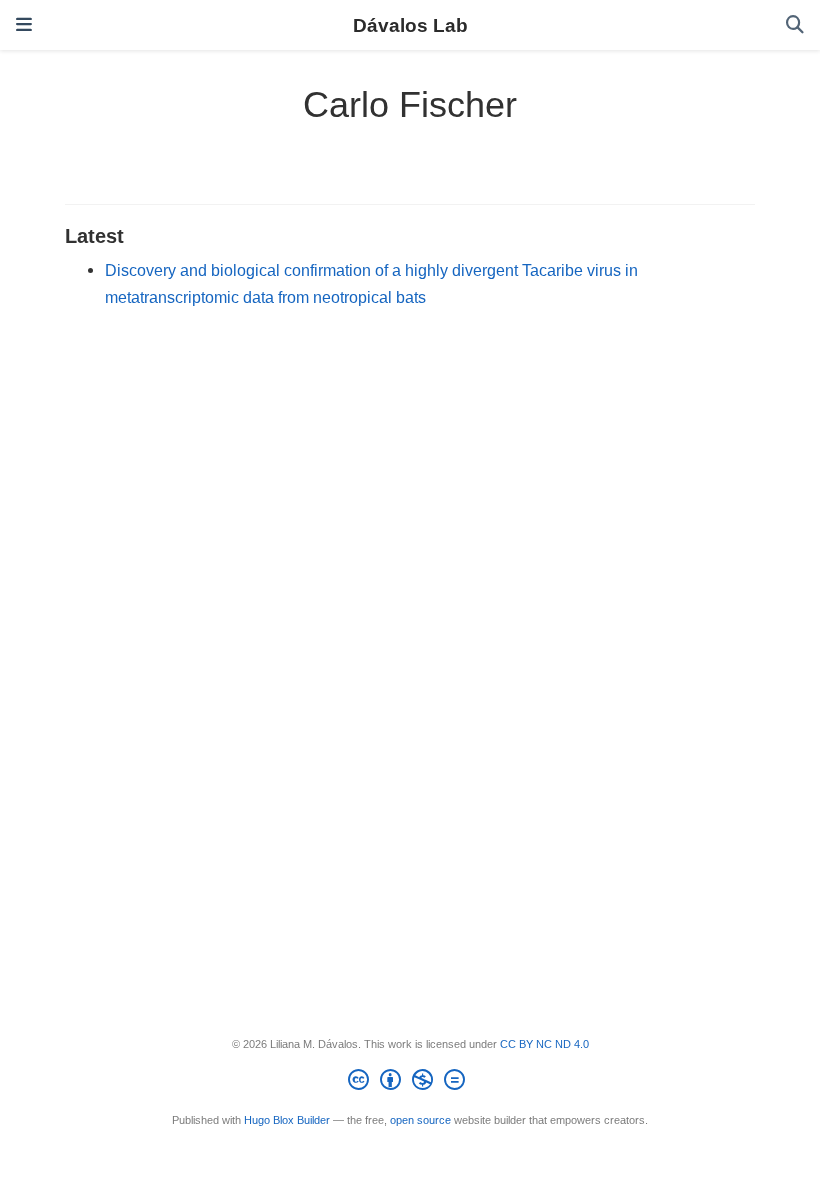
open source (420, 1120)
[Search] (795, 25)
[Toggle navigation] (24, 24)
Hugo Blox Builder (287, 1120)
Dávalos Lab (410, 25)
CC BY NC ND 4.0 (544, 1044)
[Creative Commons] (410, 1083)
